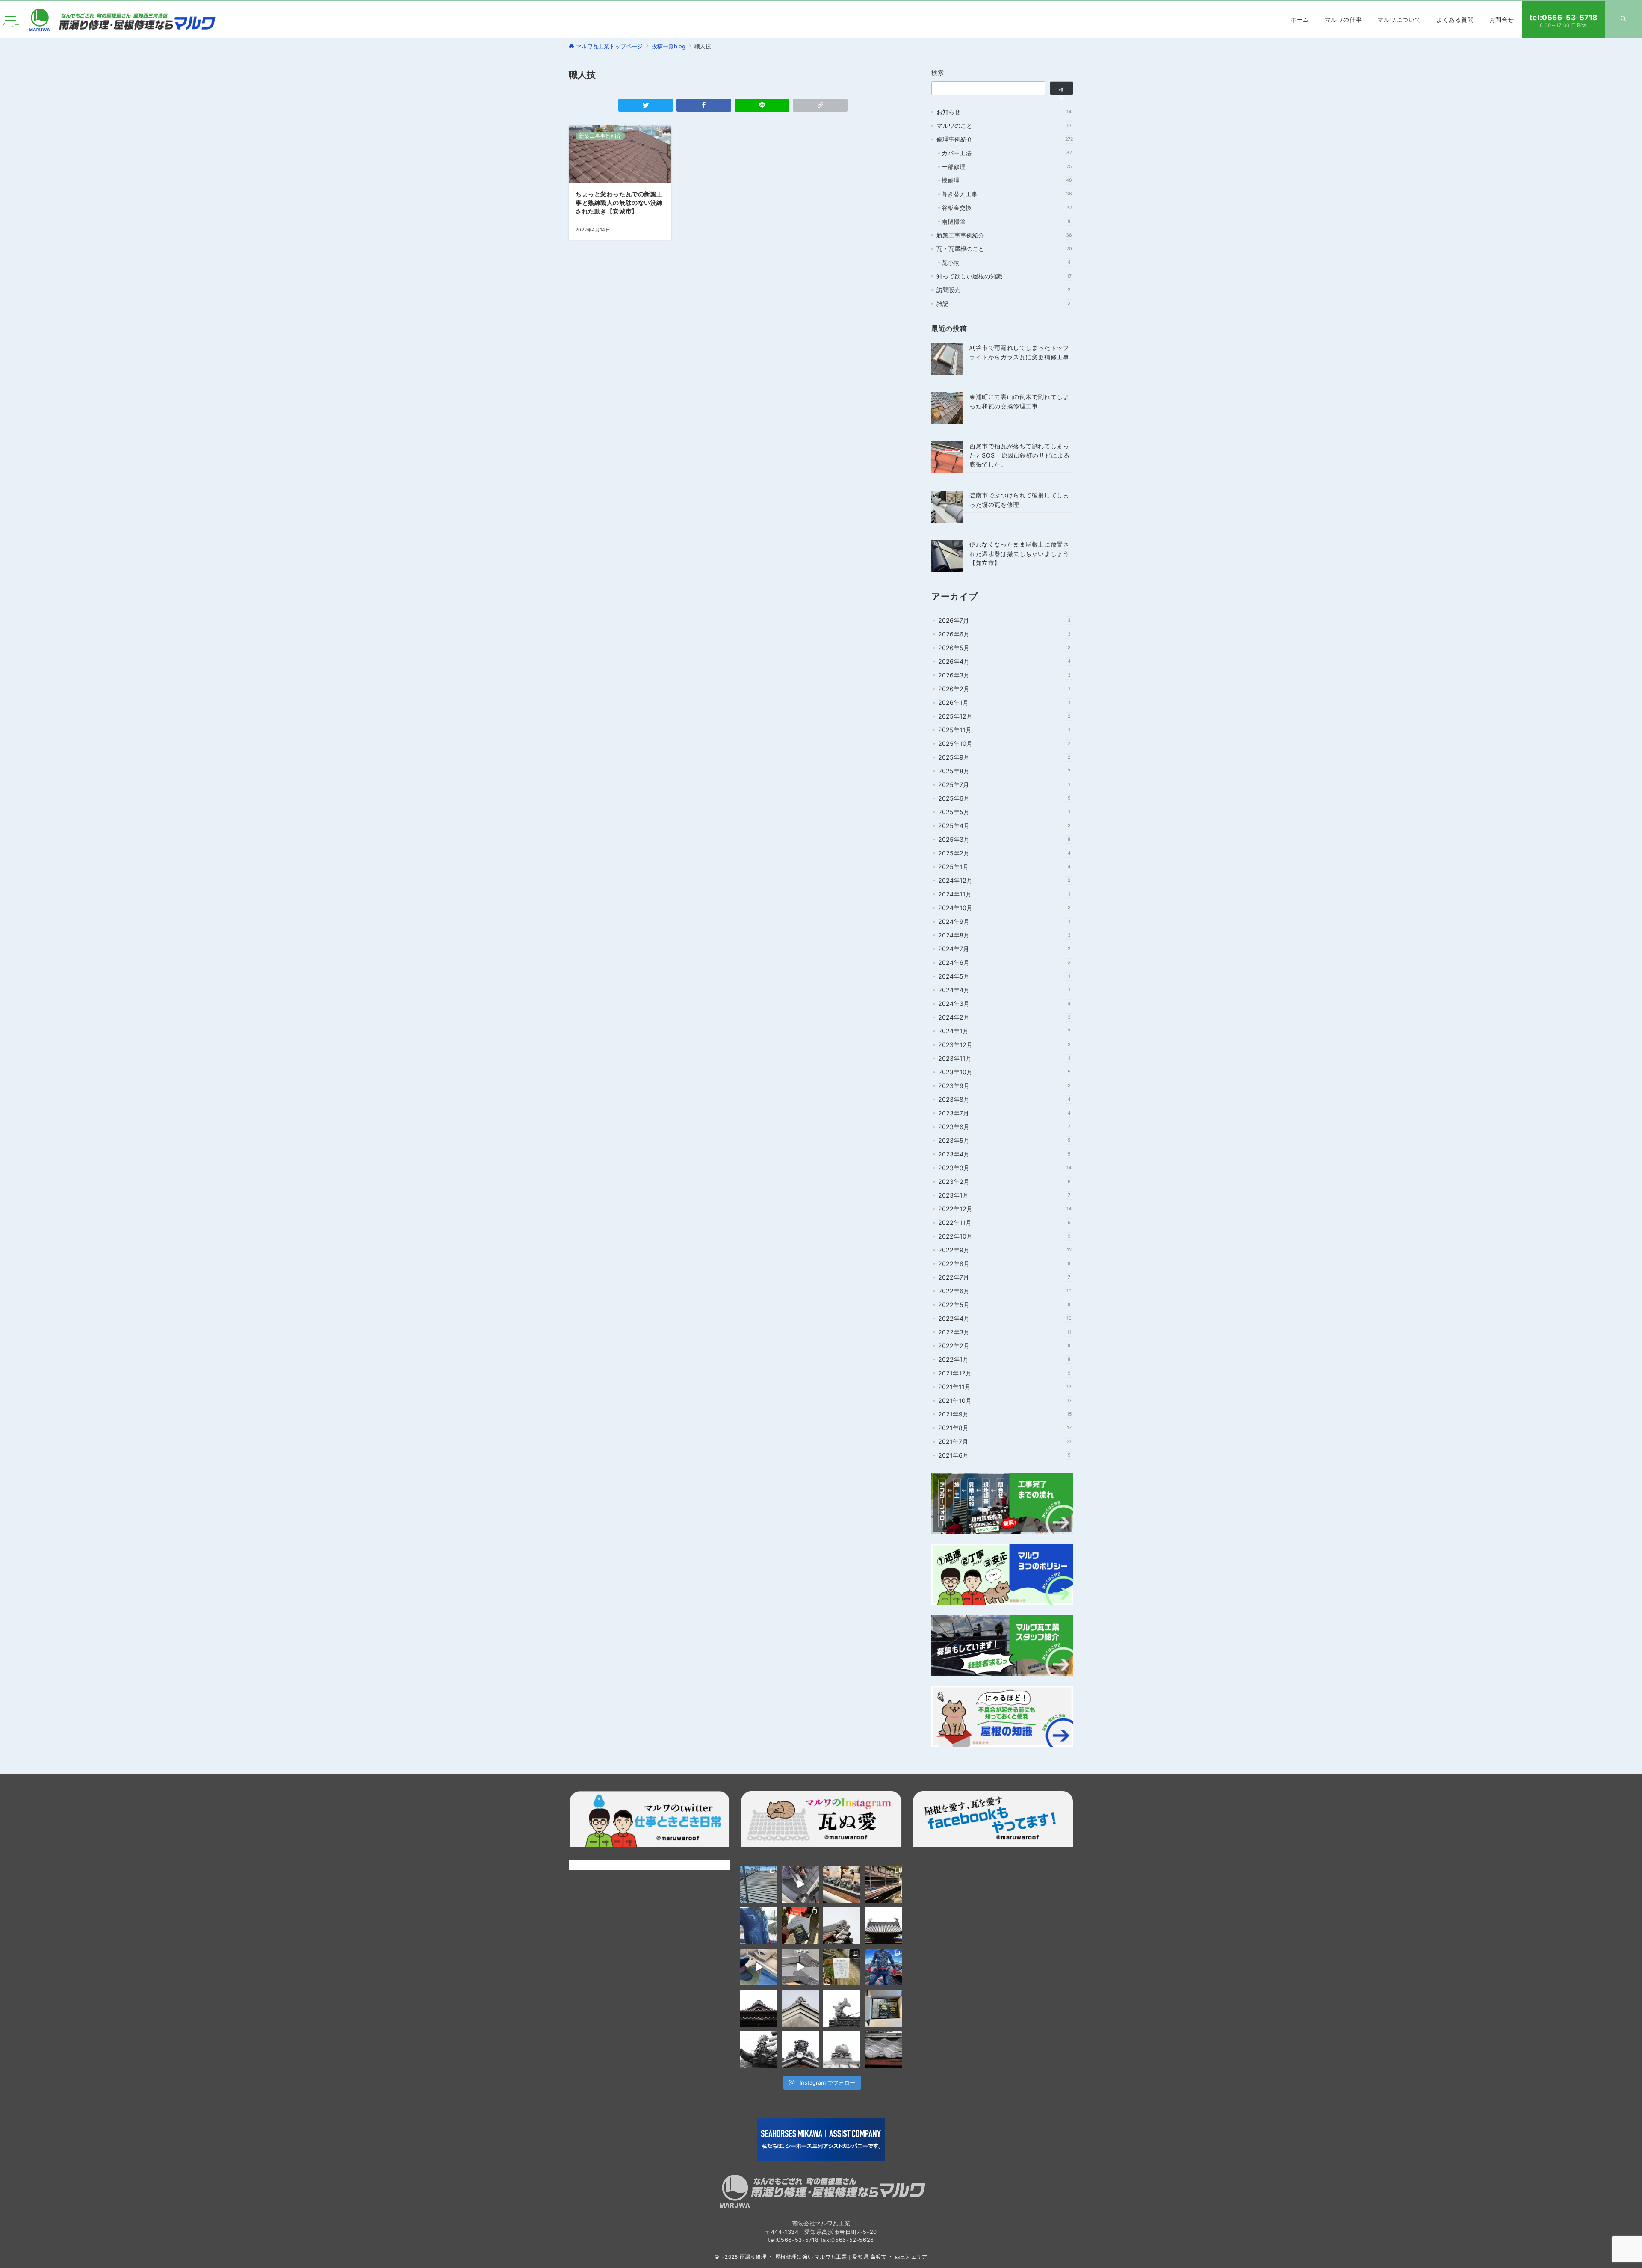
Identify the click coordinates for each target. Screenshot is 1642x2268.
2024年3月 (1004, 1004)
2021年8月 (1005, 1428)
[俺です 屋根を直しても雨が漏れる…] (759, 1884)
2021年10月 (1005, 1400)
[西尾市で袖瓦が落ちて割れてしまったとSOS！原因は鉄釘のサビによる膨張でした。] (947, 457)
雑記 (1004, 303)
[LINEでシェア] (762, 105)
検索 (938, 72)
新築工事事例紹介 (1004, 235)
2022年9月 (1005, 1250)
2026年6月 (1004, 634)
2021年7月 (1005, 1442)
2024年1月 (1004, 1031)
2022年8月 (1004, 1264)
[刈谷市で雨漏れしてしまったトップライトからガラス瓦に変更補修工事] (947, 359)
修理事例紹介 (1005, 139)
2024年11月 (1004, 894)
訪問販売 (1003, 290)
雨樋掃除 (1006, 221)
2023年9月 (1004, 1086)
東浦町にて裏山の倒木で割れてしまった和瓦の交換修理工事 (1019, 401)
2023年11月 (1004, 1058)
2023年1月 (1004, 1195)
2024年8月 (1004, 935)
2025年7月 (1004, 785)
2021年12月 (1004, 1373)
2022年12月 (1005, 1209)
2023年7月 (1004, 1113)
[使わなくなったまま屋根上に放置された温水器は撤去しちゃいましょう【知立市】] (947, 556)
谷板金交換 (1007, 208)
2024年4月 (1004, 990)
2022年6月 (1005, 1291)
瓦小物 (1006, 262)
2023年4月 (1004, 1154)
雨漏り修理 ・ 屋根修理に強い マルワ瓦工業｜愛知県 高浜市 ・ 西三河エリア (834, 2257)
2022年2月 (1004, 1346)
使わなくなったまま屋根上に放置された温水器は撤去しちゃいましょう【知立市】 (1019, 553)
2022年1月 (1004, 1359)
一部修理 (1007, 167)
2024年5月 (1004, 976)
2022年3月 (1005, 1332)
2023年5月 (1004, 1140)
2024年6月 (1004, 962)
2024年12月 (1004, 880)
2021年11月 (1005, 1387)
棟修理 (1007, 180)
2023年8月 (1004, 1099)
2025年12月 (1004, 716)
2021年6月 (1004, 1455)
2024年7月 (1004, 949)
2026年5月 (1004, 648)
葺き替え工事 (1007, 194)
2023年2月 (1004, 1181)
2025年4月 (1004, 826)
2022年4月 (1005, 1318)
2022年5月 (1004, 1305)
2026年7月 (1004, 620)
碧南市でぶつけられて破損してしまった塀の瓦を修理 (1019, 500)
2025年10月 (1004, 744)
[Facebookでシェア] (704, 105)
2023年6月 (1004, 1127)
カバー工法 (1007, 153)
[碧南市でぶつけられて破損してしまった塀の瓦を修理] (947, 507)
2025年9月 (1004, 757)
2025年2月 (1004, 853)
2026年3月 (1004, 675)
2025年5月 (1004, 812)
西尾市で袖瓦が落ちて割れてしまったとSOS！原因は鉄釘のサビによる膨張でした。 (1020, 455)
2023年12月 (1004, 1045)
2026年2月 (1004, 689)
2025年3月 (1004, 839)
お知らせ (1004, 112)
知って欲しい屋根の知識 (1004, 276)
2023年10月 (1004, 1072)
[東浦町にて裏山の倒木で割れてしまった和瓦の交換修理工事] (947, 408)
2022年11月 (1004, 1223)
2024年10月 (1004, 908)
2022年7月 (1004, 1277)
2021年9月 (1005, 1414)
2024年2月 (1004, 1017)
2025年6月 (1004, 798)
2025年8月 (1004, 771)
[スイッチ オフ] (1624, 20)
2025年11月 (1004, 730)
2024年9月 (1004, 921)
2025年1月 (1004, 867)
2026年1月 (1004, 702)
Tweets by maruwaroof (601, 1865)
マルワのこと (1004, 126)
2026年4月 (1004, 661)
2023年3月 (1005, 1168)
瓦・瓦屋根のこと (1004, 249)
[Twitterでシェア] (646, 105)
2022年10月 (1004, 1236)
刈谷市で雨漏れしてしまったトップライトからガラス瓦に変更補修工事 (1019, 352)
